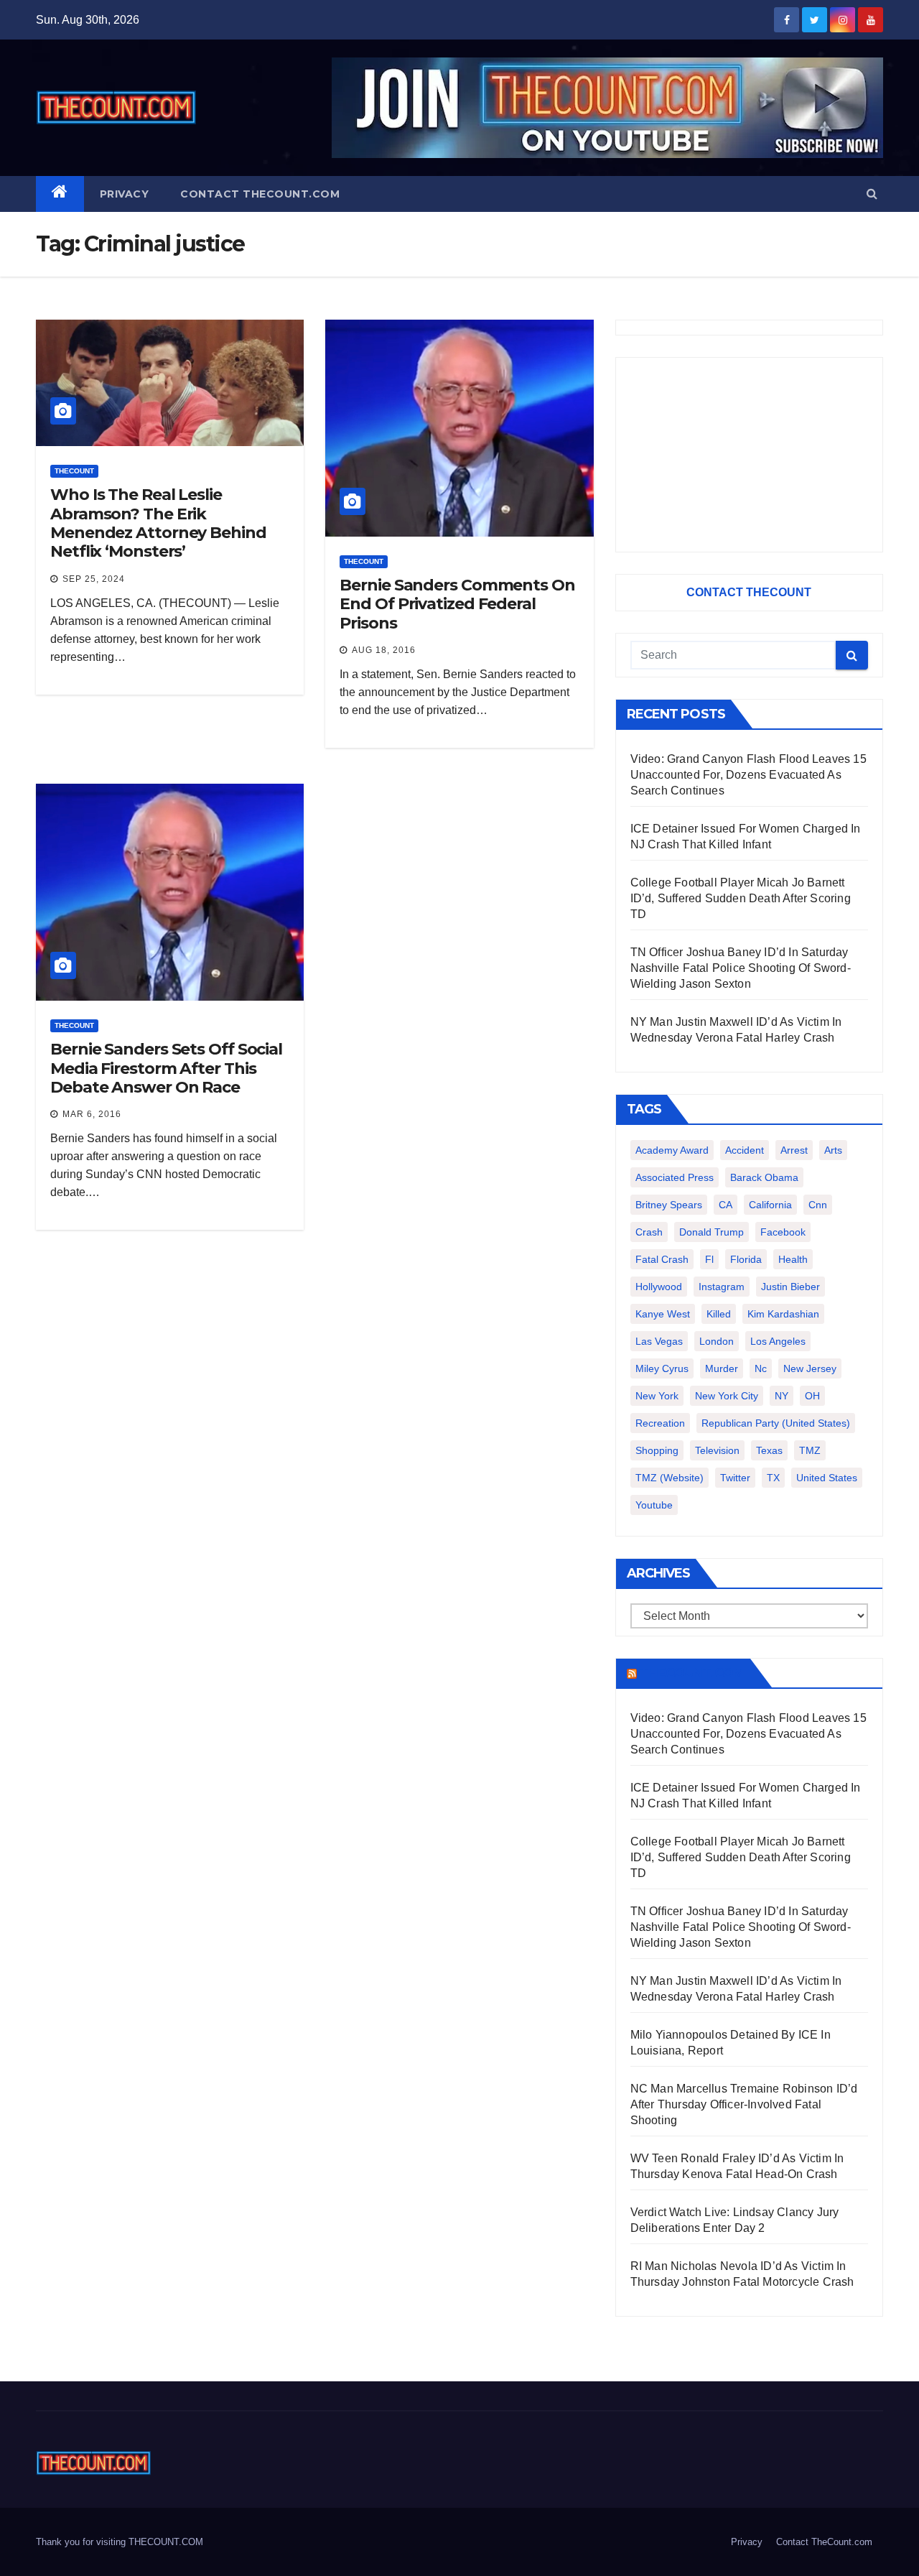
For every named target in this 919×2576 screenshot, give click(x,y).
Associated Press (675, 1177)
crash (649, 1232)
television (717, 1450)
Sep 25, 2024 (94, 579)
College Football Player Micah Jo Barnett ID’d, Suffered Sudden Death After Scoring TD (741, 898)
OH (812, 1396)
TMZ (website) (670, 1478)
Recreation (660, 1423)
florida (746, 1259)
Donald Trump (712, 1232)
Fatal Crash (662, 1259)
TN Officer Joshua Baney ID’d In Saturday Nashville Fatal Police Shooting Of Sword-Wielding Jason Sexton (741, 968)
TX (773, 1478)
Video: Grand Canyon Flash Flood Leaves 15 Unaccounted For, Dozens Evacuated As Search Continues (748, 775)
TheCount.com (692, 1673)
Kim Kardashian (783, 1314)
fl (709, 1259)
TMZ (810, 1450)
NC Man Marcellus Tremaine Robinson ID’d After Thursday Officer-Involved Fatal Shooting (744, 2104)
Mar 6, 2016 (92, 1114)
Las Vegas (659, 1341)
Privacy (125, 194)
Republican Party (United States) (776, 1423)
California (770, 1205)
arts (833, 1150)
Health (793, 1259)
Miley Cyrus (662, 1368)
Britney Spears (669, 1205)
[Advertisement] (749, 455)
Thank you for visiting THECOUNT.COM (120, 2542)
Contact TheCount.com (260, 194)
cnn (818, 1205)
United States (827, 1478)
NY (782, 1396)
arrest (794, 1150)
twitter (735, 1478)
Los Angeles (778, 1341)
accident (745, 1150)
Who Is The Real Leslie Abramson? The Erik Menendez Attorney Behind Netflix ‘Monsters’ (158, 523)
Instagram (722, 1287)
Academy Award (672, 1150)
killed (719, 1314)
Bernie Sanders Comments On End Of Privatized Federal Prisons (457, 604)
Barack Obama (764, 1177)
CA (726, 1205)
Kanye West (663, 1314)
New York (657, 1396)
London (717, 1341)
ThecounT (74, 471)
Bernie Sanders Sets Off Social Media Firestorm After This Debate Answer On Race (166, 1068)
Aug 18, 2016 (384, 650)
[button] (872, 194)
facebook (783, 1232)
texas (769, 1450)
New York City (727, 1396)
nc (761, 1368)
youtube (654, 1505)
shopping (657, 1450)
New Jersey (810, 1368)
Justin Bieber (790, 1287)
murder (722, 1368)
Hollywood (659, 1287)
